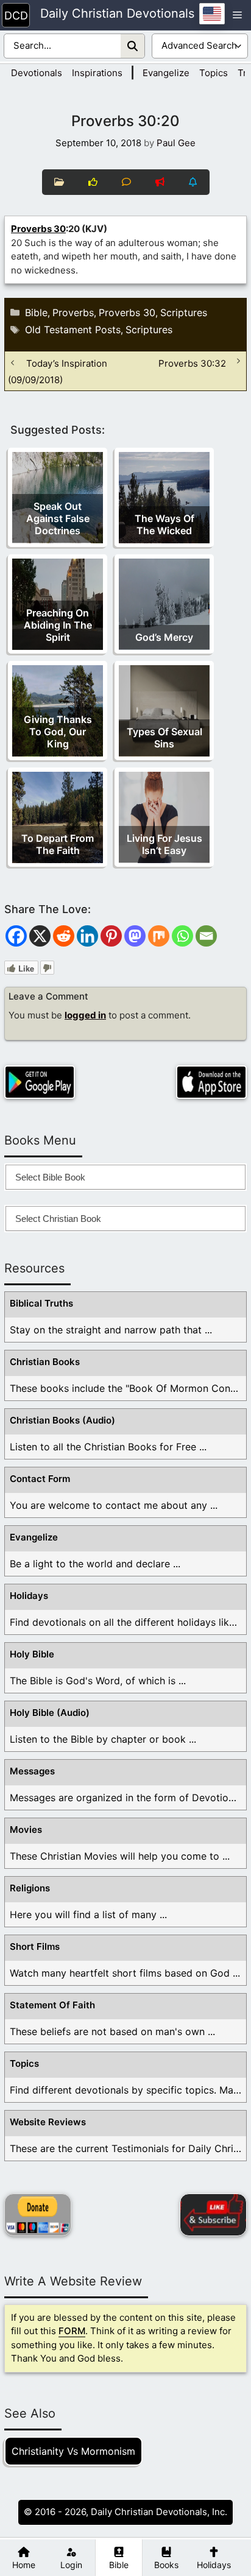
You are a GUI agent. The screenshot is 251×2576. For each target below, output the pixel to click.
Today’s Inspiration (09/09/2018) (58, 371)
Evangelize (166, 73)
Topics (214, 73)
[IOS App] (211, 1082)
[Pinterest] (111, 936)
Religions (30, 1888)
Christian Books (45, 1362)
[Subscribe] (213, 2215)
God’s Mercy (164, 637)
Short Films (35, 1946)
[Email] (206, 936)
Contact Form (40, 1479)
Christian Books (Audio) (62, 1420)
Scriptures (184, 312)
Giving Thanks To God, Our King (58, 732)
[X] (40, 936)
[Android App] (40, 1082)
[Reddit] (64, 936)
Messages (32, 1771)
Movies (26, 1830)
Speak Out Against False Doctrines (58, 518)
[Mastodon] (135, 936)
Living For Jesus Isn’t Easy (164, 844)
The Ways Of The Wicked (164, 524)
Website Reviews (48, 2122)
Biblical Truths (41, 1303)
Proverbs (73, 312)
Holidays (29, 1596)
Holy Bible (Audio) (50, 1713)
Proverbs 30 (38, 229)
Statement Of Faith (52, 2005)
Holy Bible (32, 1654)
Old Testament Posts (73, 330)
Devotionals (37, 73)
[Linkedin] (87, 936)
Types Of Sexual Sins (164, 738)
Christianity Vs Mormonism (73, 2451)
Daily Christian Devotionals (117, 14)
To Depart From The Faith (58, 844)
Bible (36, 312)
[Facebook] (16, 936)
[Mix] (159, 936)
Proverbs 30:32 (192, 363)
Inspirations (97, 73)
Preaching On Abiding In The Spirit (58, 625)
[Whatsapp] (182, 936)
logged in (85, 1015)
